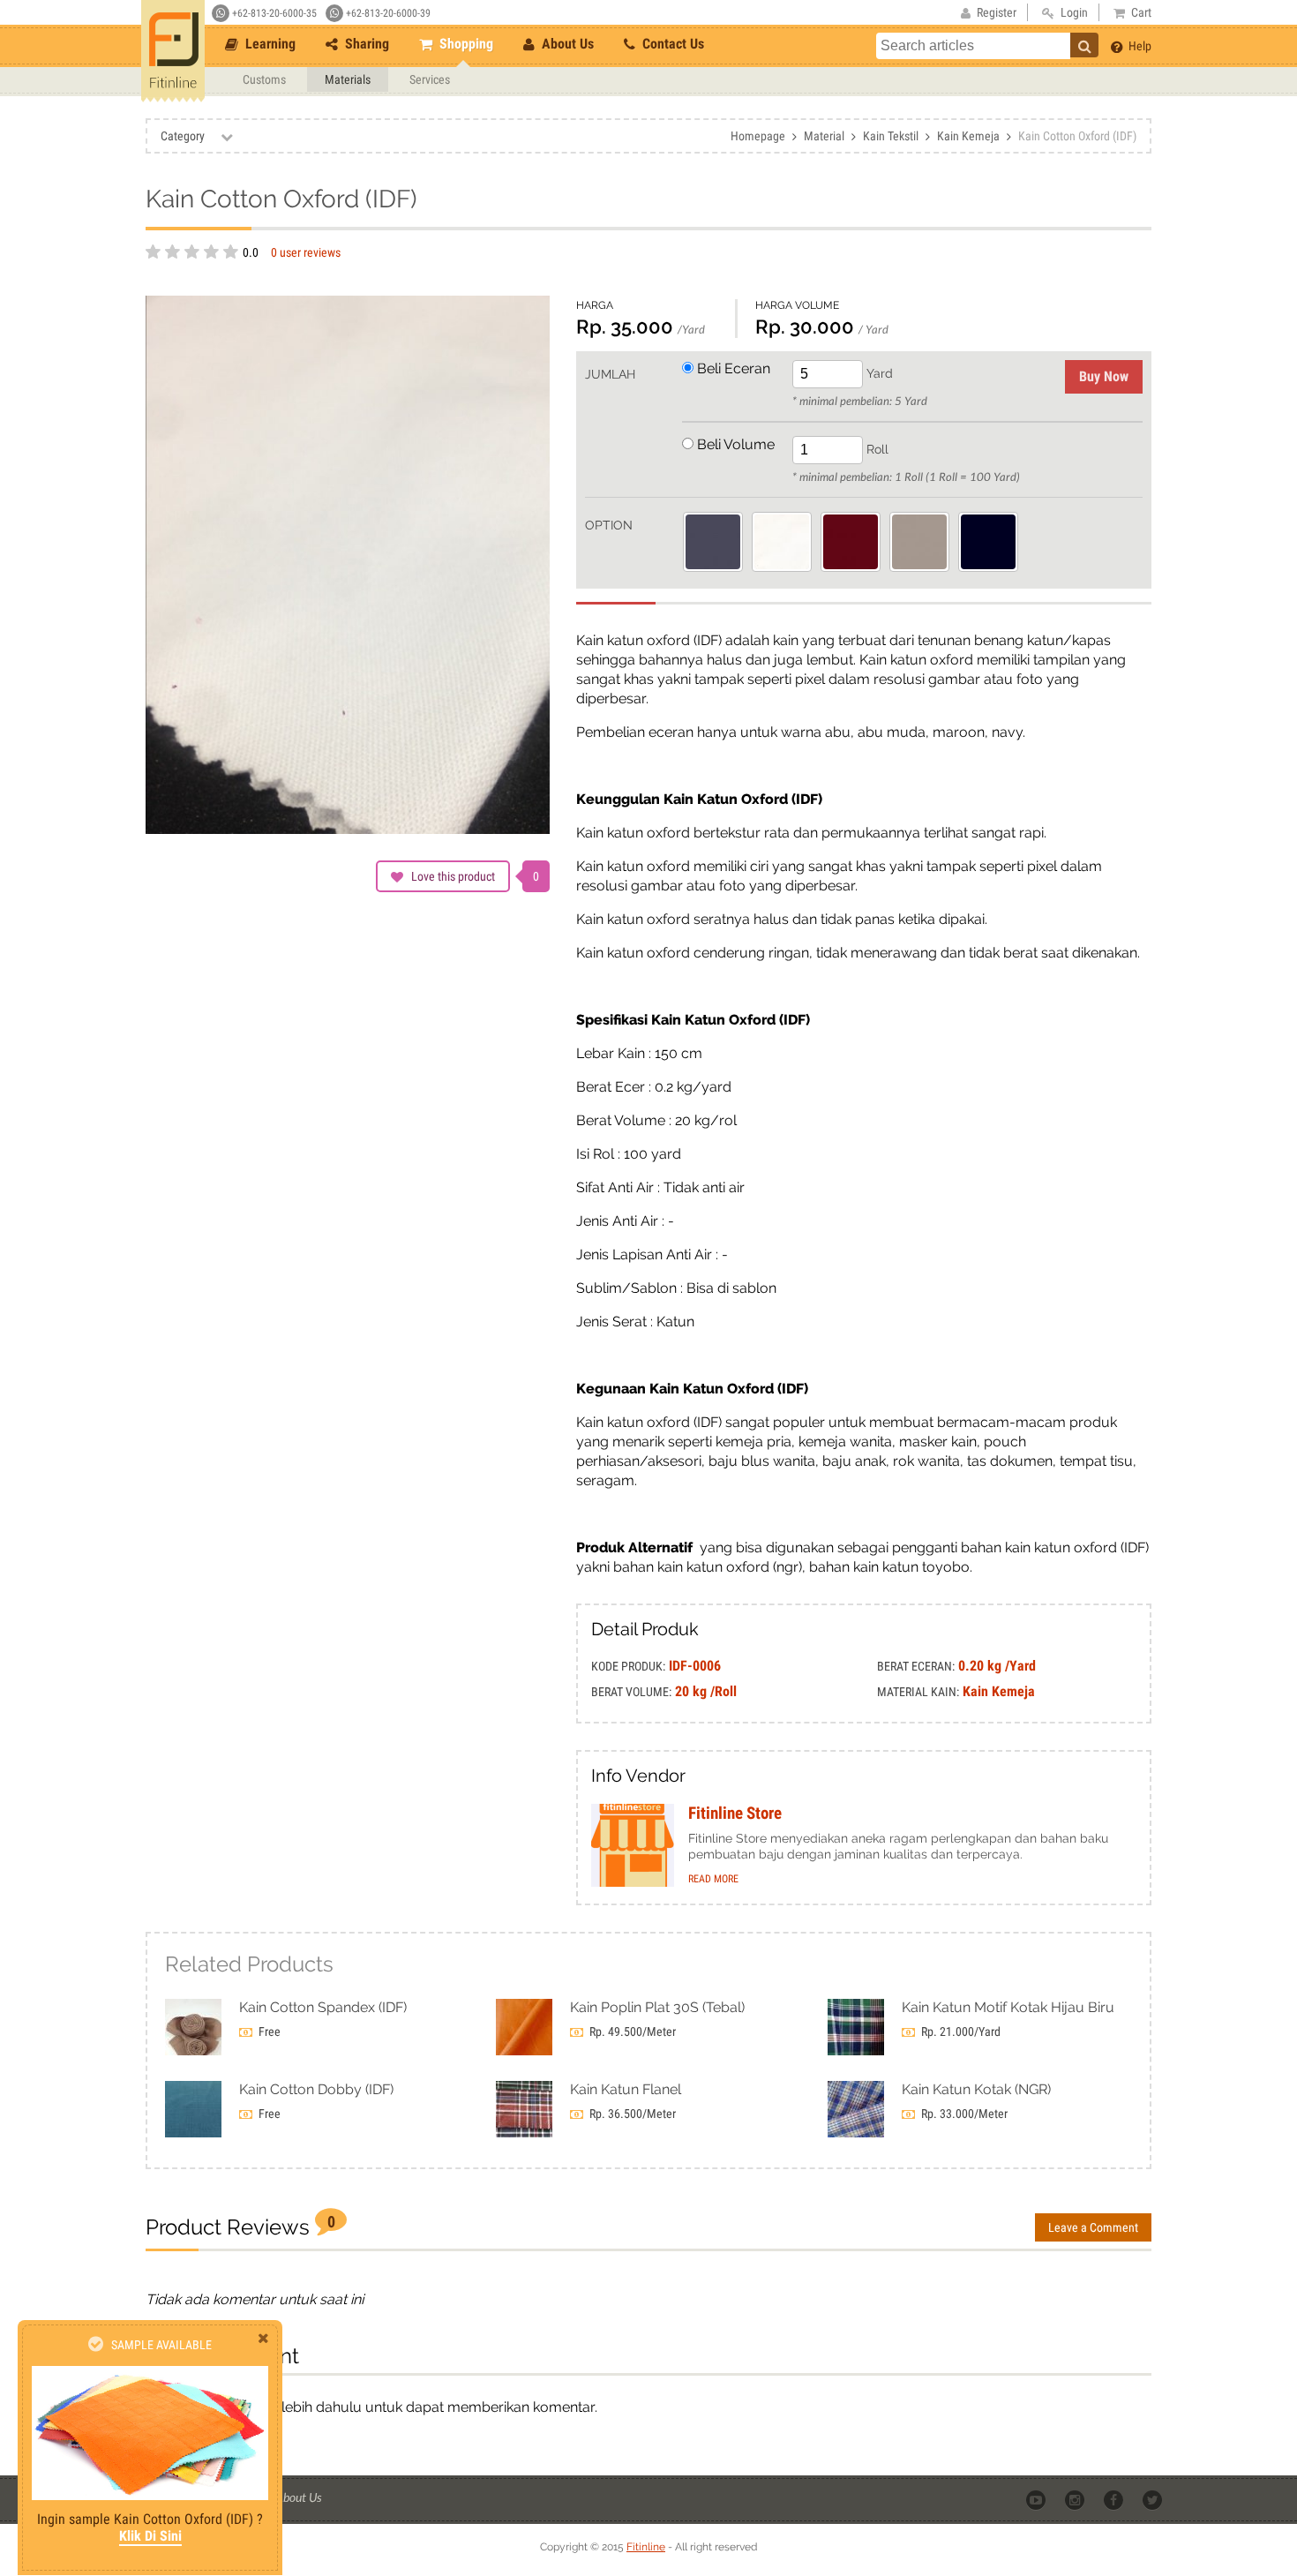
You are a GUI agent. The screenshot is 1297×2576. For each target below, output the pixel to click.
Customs (264, 79)
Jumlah (610, 374)
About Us (566, 44)
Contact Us (671, 44)
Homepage (758, 136)
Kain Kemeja (968, 136)
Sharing (365, 44)
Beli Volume (734, 444)
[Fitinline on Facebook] (1115, 2498)
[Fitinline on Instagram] (1076, 2498)
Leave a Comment (1093, 2227)
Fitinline (646, 2547)
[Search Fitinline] (1084, 45)
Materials (348, 79)
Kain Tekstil (891, 136)
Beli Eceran (732, 368)
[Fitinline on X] (1154, 2498)
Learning (269, 44)
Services (430, 79)
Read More (713, 1879)
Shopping (465, 44)
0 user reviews (306, 252)
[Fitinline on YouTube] (1037, 2498)
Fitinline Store (735, 1814)
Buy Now (1104, 376)
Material (824, 136)
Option (609, 525)
